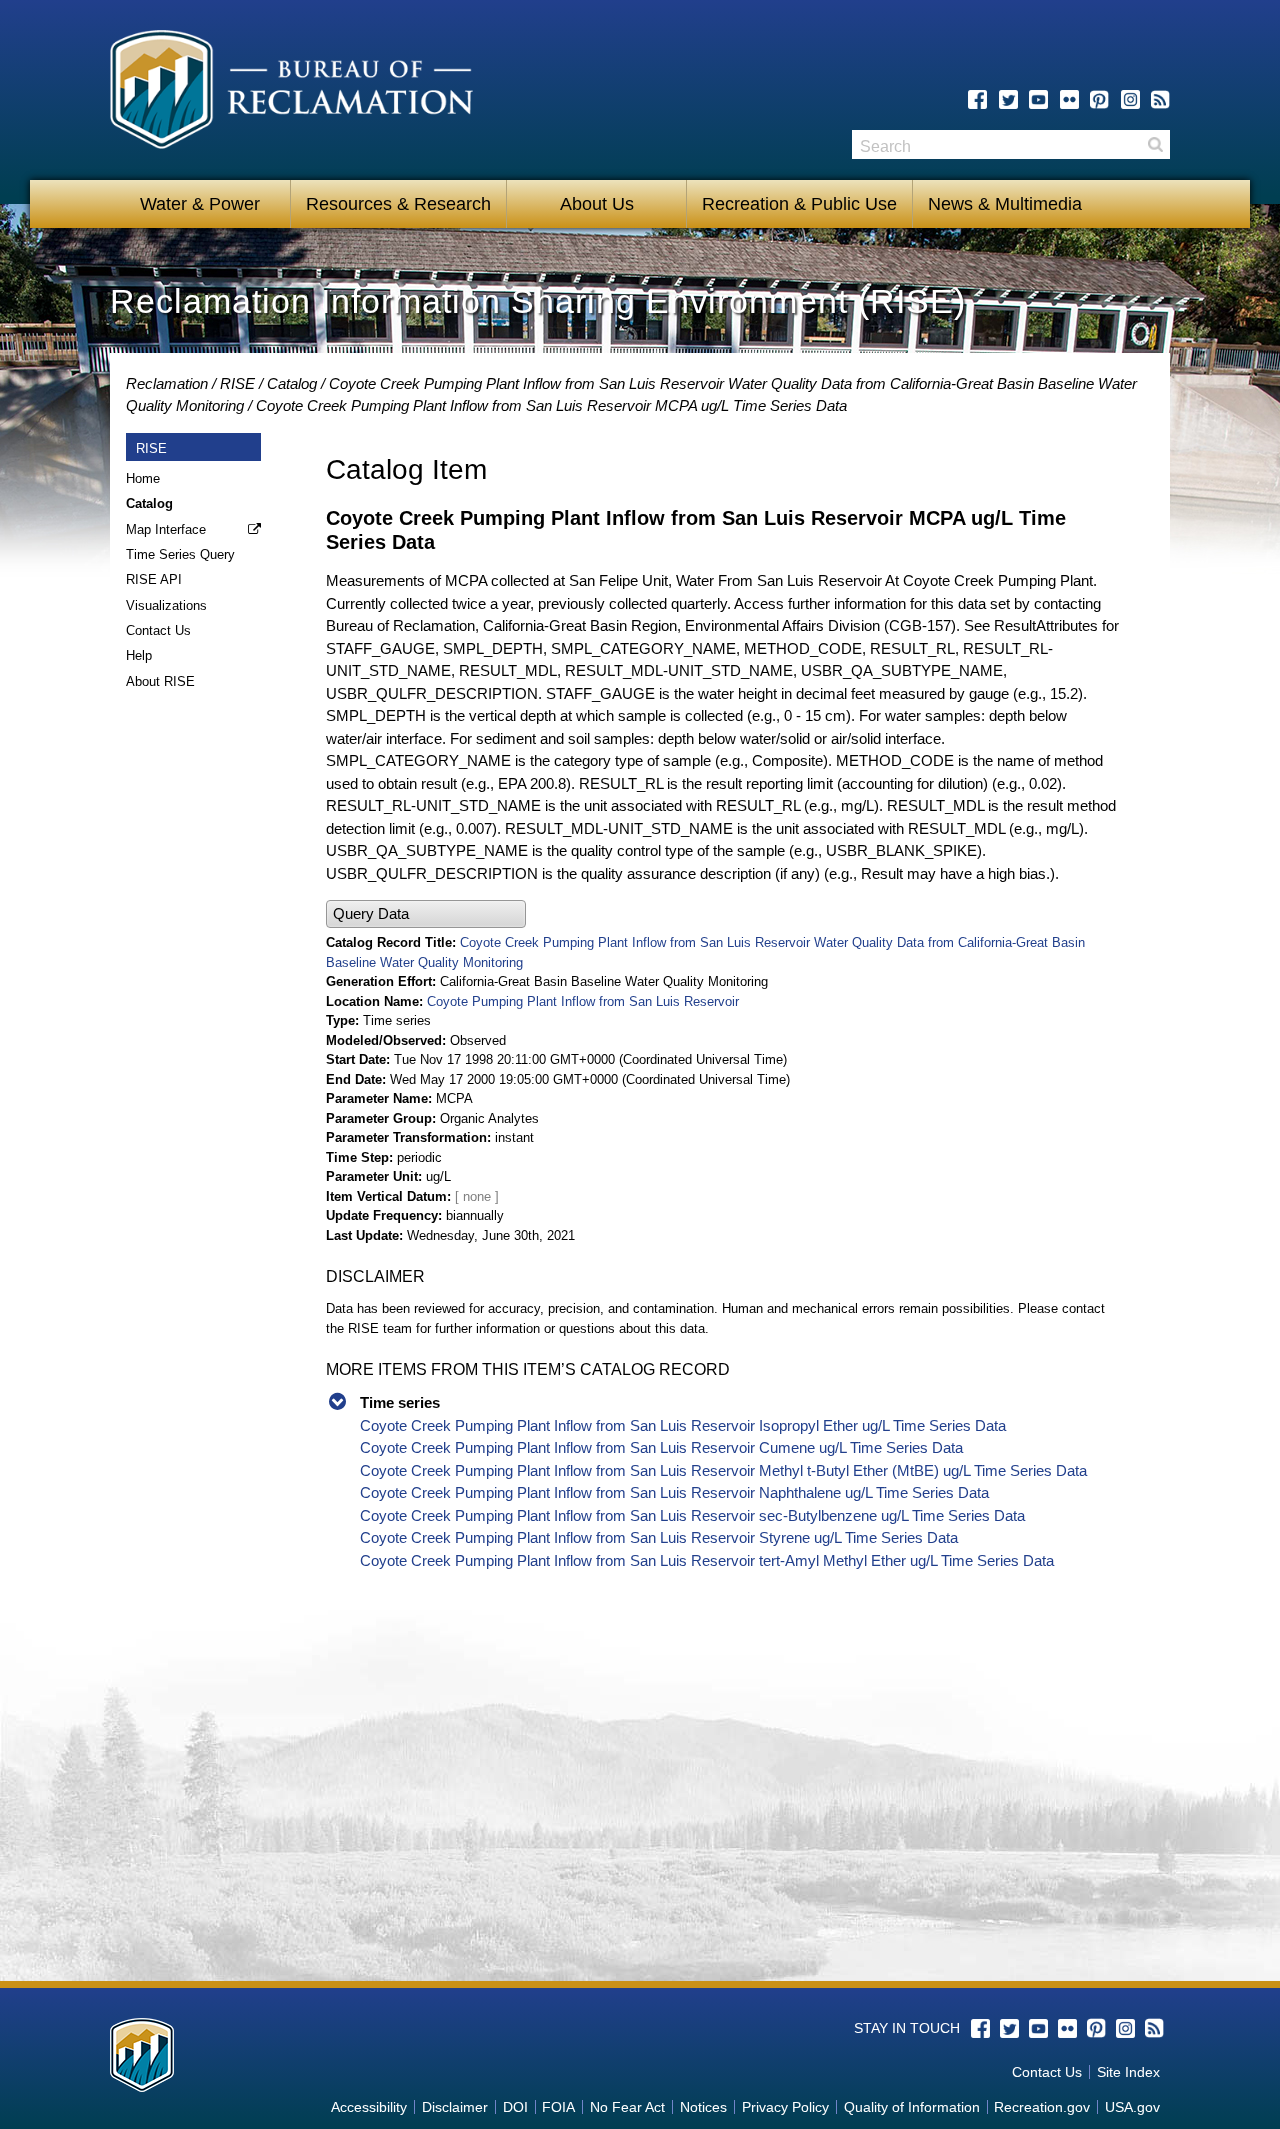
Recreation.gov (1042, 2107)
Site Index (1128, 2072)
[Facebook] (977, 99)
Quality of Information (912, 2107)
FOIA (558, 2107)
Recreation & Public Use (799, 204)
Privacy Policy (785, 2107)
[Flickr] (1069, 99)
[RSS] (1160, 99)
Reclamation (167, 383)
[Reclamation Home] (291, 93)
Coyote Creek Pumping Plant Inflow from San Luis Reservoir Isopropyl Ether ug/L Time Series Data (683, 1425)
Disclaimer (455, 2107)
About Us (597, 204)
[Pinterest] (1099, 99)
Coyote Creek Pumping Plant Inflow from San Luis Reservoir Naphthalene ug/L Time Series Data (674, 1492)
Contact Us (158, 630)
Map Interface (166, 529)
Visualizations (166, 605)
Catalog (292, 383)
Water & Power (200, 204)
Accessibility (369, 2107)
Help (139, 655)
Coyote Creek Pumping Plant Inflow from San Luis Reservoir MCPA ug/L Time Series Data (551, 405)
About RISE (160, 681)
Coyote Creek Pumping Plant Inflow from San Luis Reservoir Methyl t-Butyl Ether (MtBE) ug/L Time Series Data (723, 1470)
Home (143, 478)
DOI (515, 2107)
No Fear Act (627, 2107)
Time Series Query (180, 554)
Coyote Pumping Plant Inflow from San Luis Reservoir (583, 1001)
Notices (703, 2107)
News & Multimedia (1005, 204)
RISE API (154, 579)
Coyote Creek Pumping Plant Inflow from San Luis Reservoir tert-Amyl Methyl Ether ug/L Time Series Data (707, 1560)
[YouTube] (1038, 99)
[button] (426, 914)
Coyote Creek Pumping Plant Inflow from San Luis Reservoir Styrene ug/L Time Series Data (659, 1537)
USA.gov (1132, 2107)
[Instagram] (1130, 99)
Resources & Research (398, 204)
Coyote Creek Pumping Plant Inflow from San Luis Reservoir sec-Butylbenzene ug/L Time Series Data (692, 1515)
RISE (237, 383)
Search (1155, 144)
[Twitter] (1008, 99)
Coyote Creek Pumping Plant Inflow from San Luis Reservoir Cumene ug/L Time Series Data (661, 1447)
